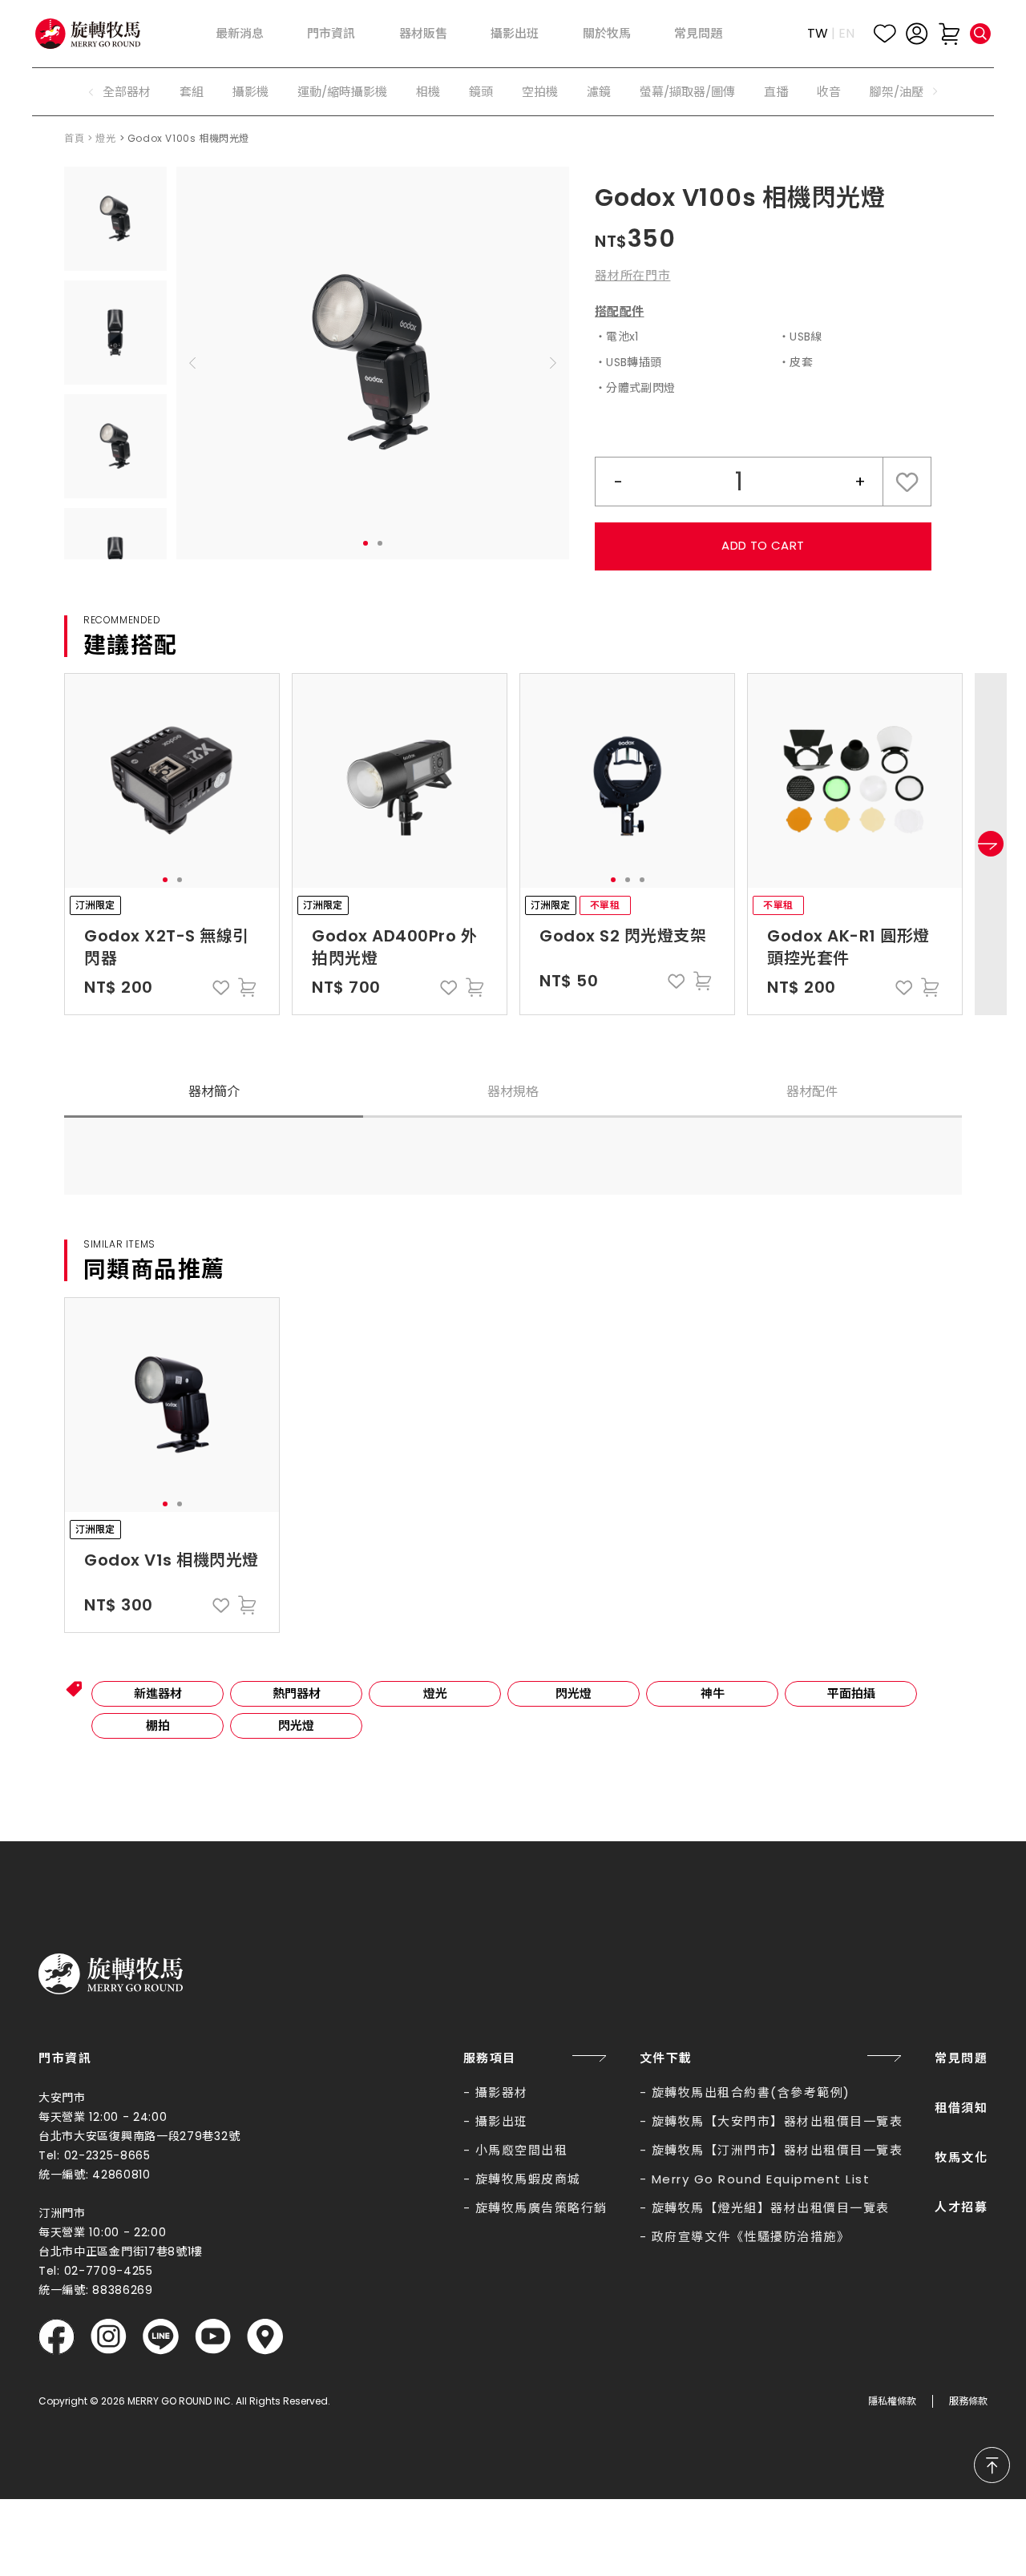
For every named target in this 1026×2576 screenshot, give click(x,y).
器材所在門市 (633, 275)
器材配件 (812, 1092)
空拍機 (540, 92)
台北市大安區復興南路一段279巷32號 (139, 2136)
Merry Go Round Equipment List (761, 2179)
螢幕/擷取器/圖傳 (687, 92)
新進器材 (158, 1693)
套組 (192, 92)
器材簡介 (214, 1092)
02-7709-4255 (109, 2271)
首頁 (74, 138)
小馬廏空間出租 (522, 2150)
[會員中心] (917, 34)
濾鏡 (599, 92)
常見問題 (961, 2058)
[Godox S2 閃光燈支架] (627, 781)
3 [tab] (642, 880)
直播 (776, 92)
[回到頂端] (992, 2465)
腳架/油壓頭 (903, 92)
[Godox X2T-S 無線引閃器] (172, 781)
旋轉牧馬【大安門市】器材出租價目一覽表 (778, 2121)
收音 (829, 92)
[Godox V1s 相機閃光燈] (172, 1405)
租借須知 (961, 2108)
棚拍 (158, 1725)
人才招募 (961, 2207)
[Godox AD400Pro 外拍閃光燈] (400, 781)
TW (818, 33)
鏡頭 (481, 92)
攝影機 (250, 92)
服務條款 (968, 2401)
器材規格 (513, 1092)
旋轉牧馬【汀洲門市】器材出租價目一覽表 (778, 2150)
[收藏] (885, 34)
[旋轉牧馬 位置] (265, 2337)
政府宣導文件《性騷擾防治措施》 (751, 2237)
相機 (428, 92)
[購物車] (949, 34)
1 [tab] (366, 543)
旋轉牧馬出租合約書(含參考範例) (751, 2092)
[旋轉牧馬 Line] (161, 2337)
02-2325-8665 (107, 2155)
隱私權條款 (892, 2401)
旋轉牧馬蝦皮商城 (528, 2179)
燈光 (105, 138)
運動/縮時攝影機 (342, 92)
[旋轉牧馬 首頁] (111, 1974)
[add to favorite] (221, 987)
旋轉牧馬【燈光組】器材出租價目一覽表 (771, 2208)
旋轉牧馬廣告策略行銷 (541, 2208)
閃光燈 (574, 1693)
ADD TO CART (763, 545)
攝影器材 (502, 2092)
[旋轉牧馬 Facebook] (57, 2337)
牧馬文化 (961, 2157)
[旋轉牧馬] (88, 33)
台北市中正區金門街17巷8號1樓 (121, 2251)
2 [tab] (380, 543)
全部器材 (127, 92)
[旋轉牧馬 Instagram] (109, 2337)
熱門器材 (297, 1693)
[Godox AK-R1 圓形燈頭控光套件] (855, 781)
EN (846, 33)
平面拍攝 (851, 1693)
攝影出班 (502, 2121)
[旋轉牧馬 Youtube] (213, 2337)
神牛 (713, 1693)
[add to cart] (247, 987)
